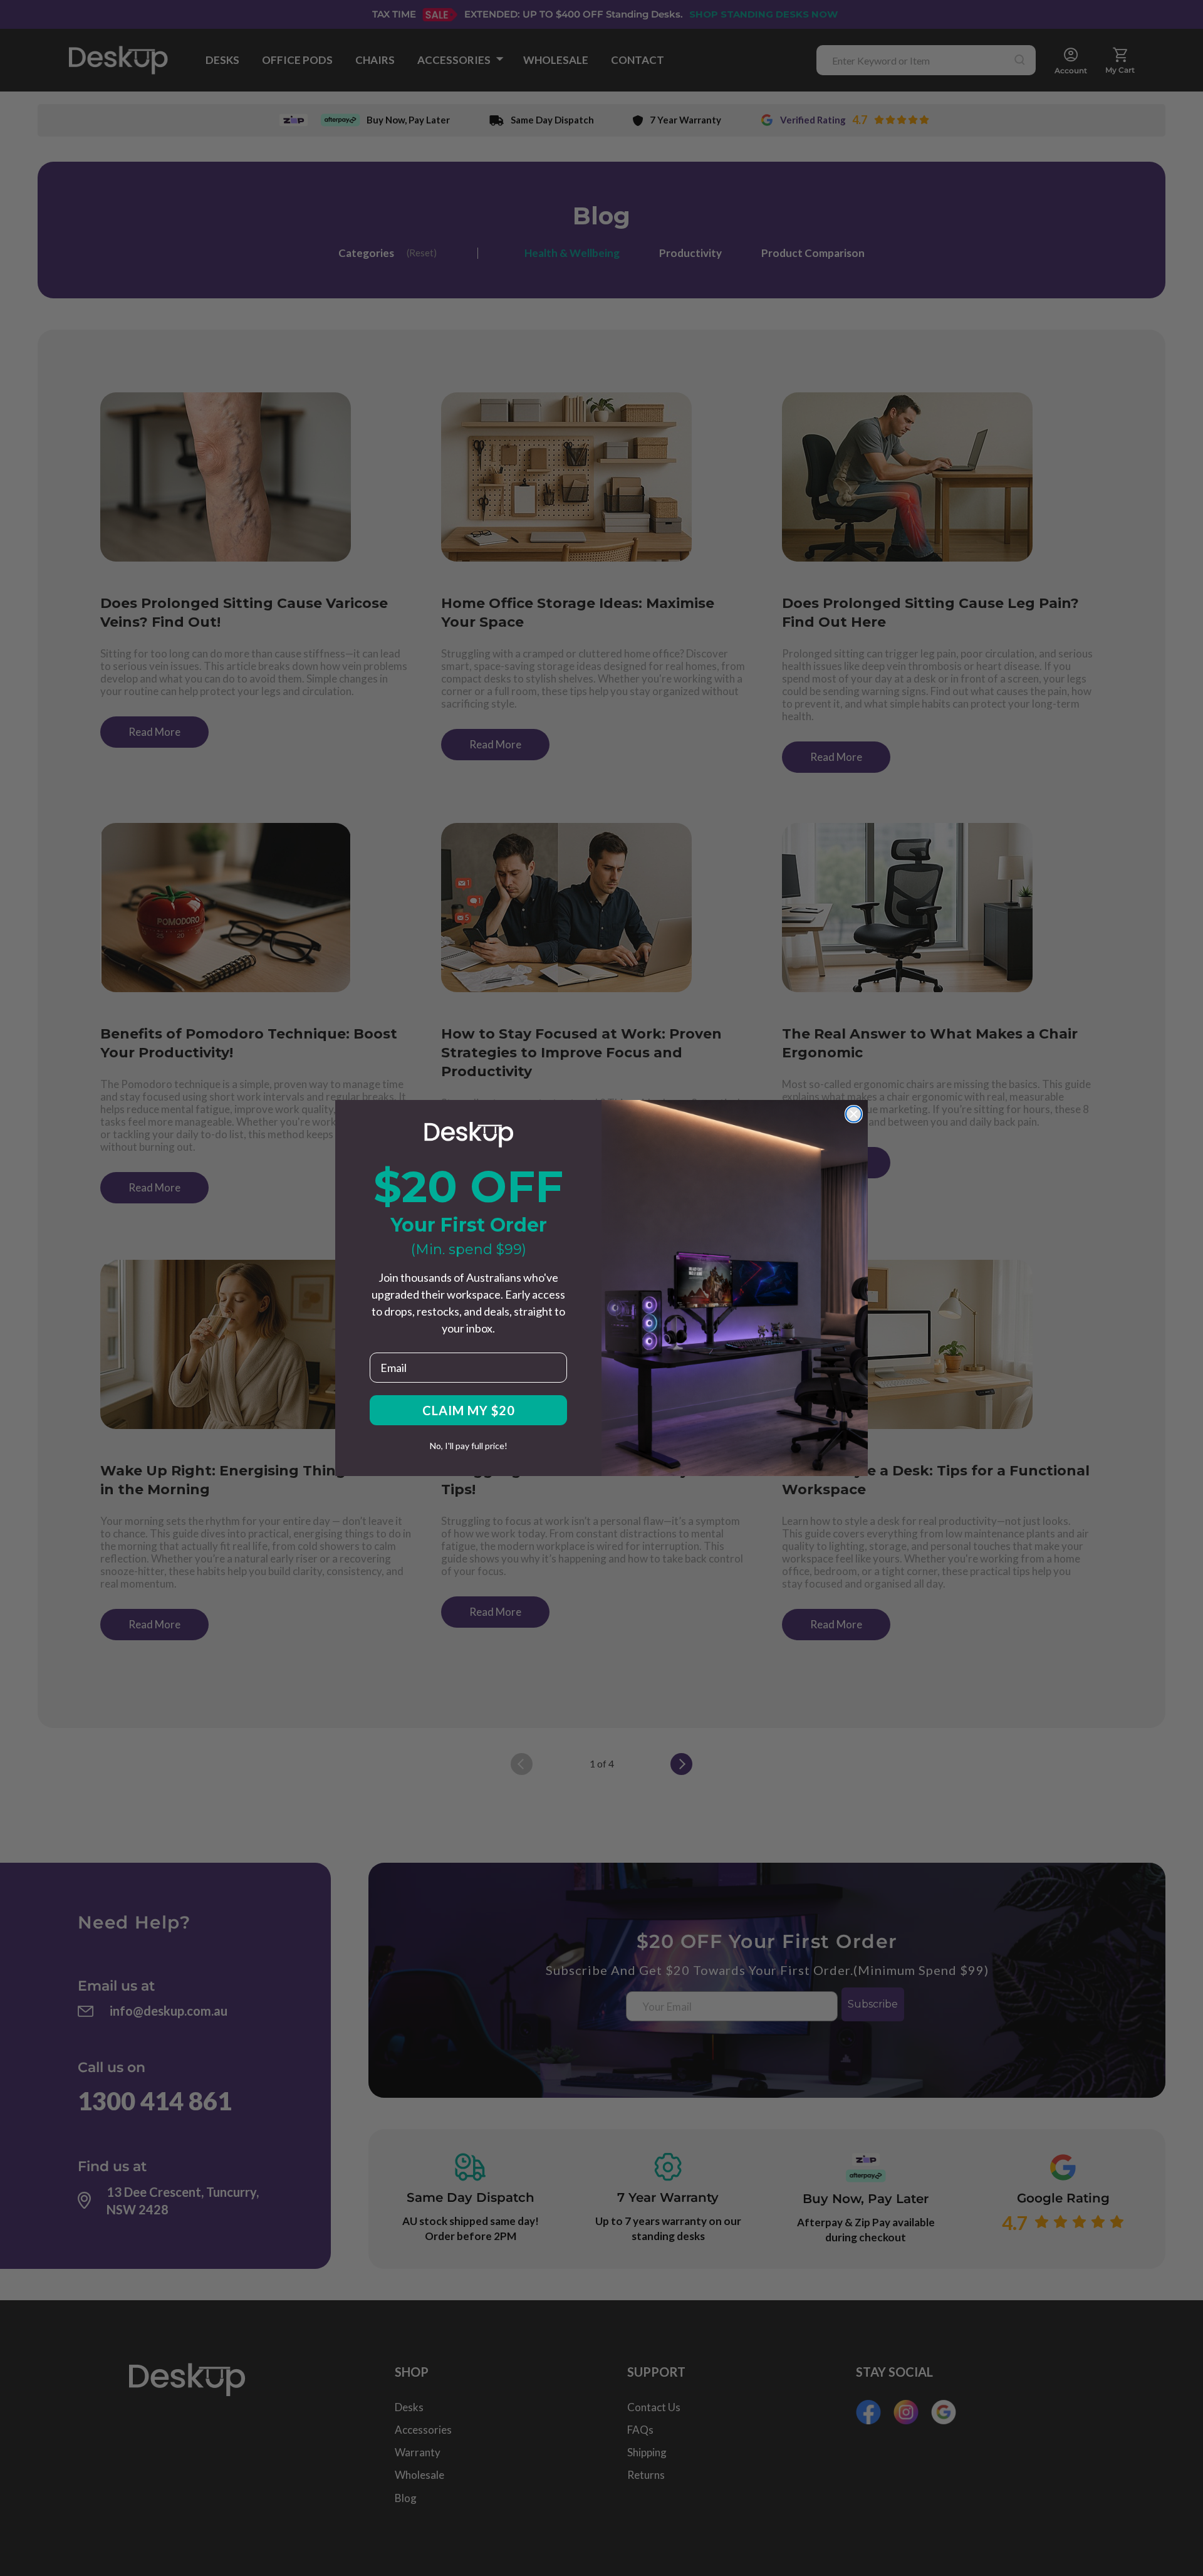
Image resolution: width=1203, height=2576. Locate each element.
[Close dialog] (854, 1114)
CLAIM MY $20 (469, 1410)
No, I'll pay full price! (469, 1446)
